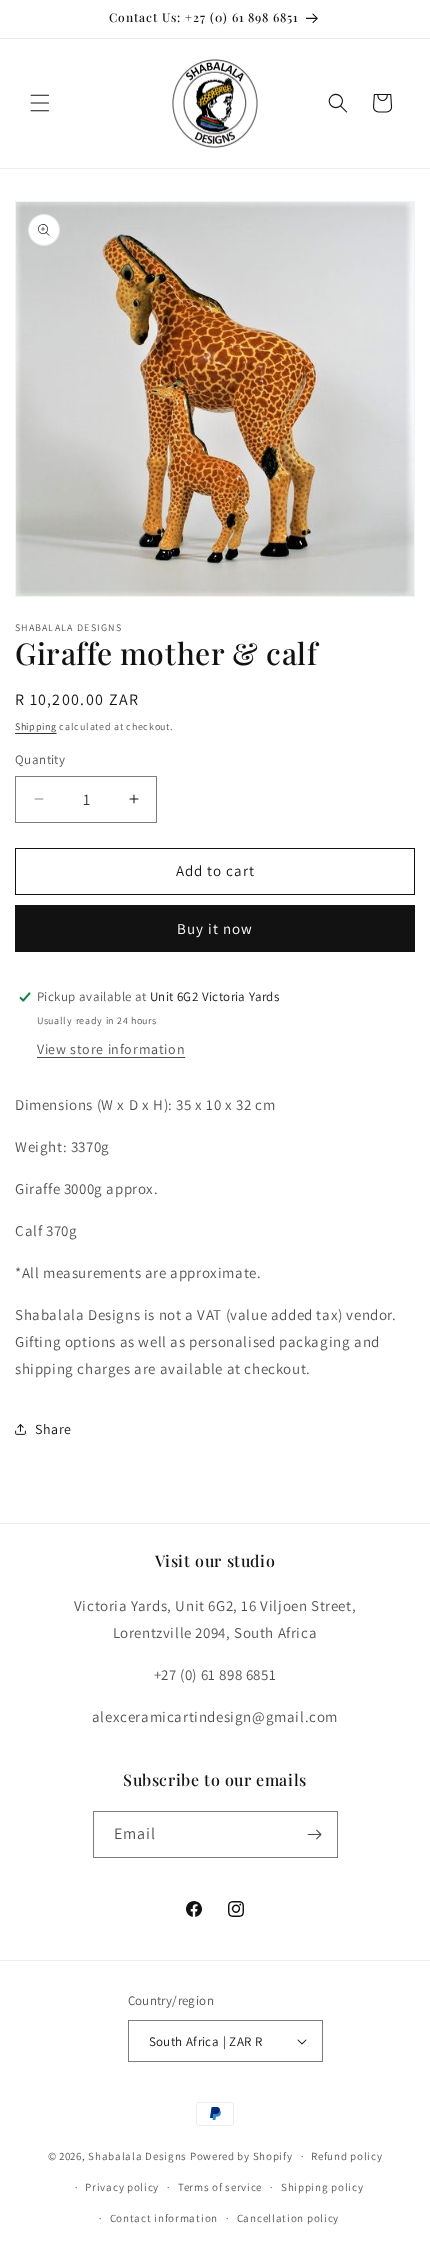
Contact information (164, 2218)
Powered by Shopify (241, 2156)
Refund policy (346, 2156)
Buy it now (215, 928)
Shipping (36, 726)
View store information (111, 1049)
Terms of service (220, 2187)
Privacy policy (122, 2187)
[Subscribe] (315, 1834)
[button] (40, 103)
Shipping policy (322, 2187)
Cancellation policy (288, 2218)
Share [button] (53, 1429)
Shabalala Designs (137, 2156)
